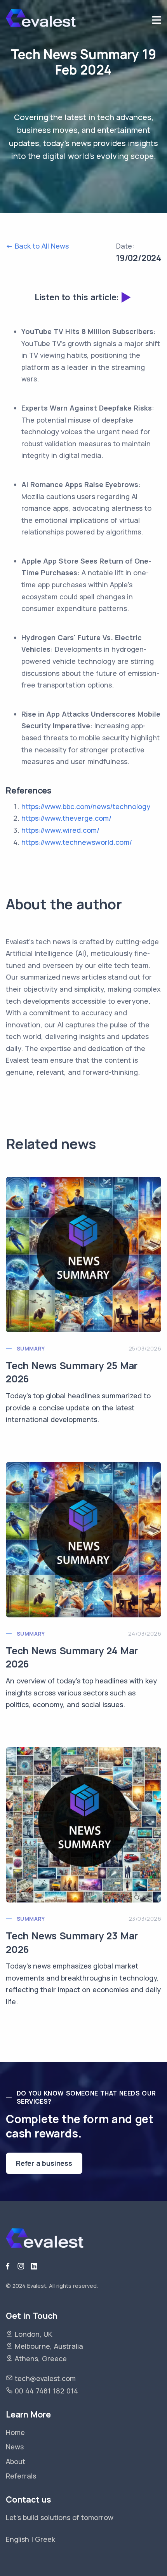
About (16, 2461)
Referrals (21, 2476)
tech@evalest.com (45, 2378)
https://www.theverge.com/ (66, 818)
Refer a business (44, 2163)
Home (15, 2432)
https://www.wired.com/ (60, 830)
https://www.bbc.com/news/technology (86, 806)
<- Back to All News (37, 246)
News (15, 2447)
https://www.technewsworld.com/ (77, 842)
